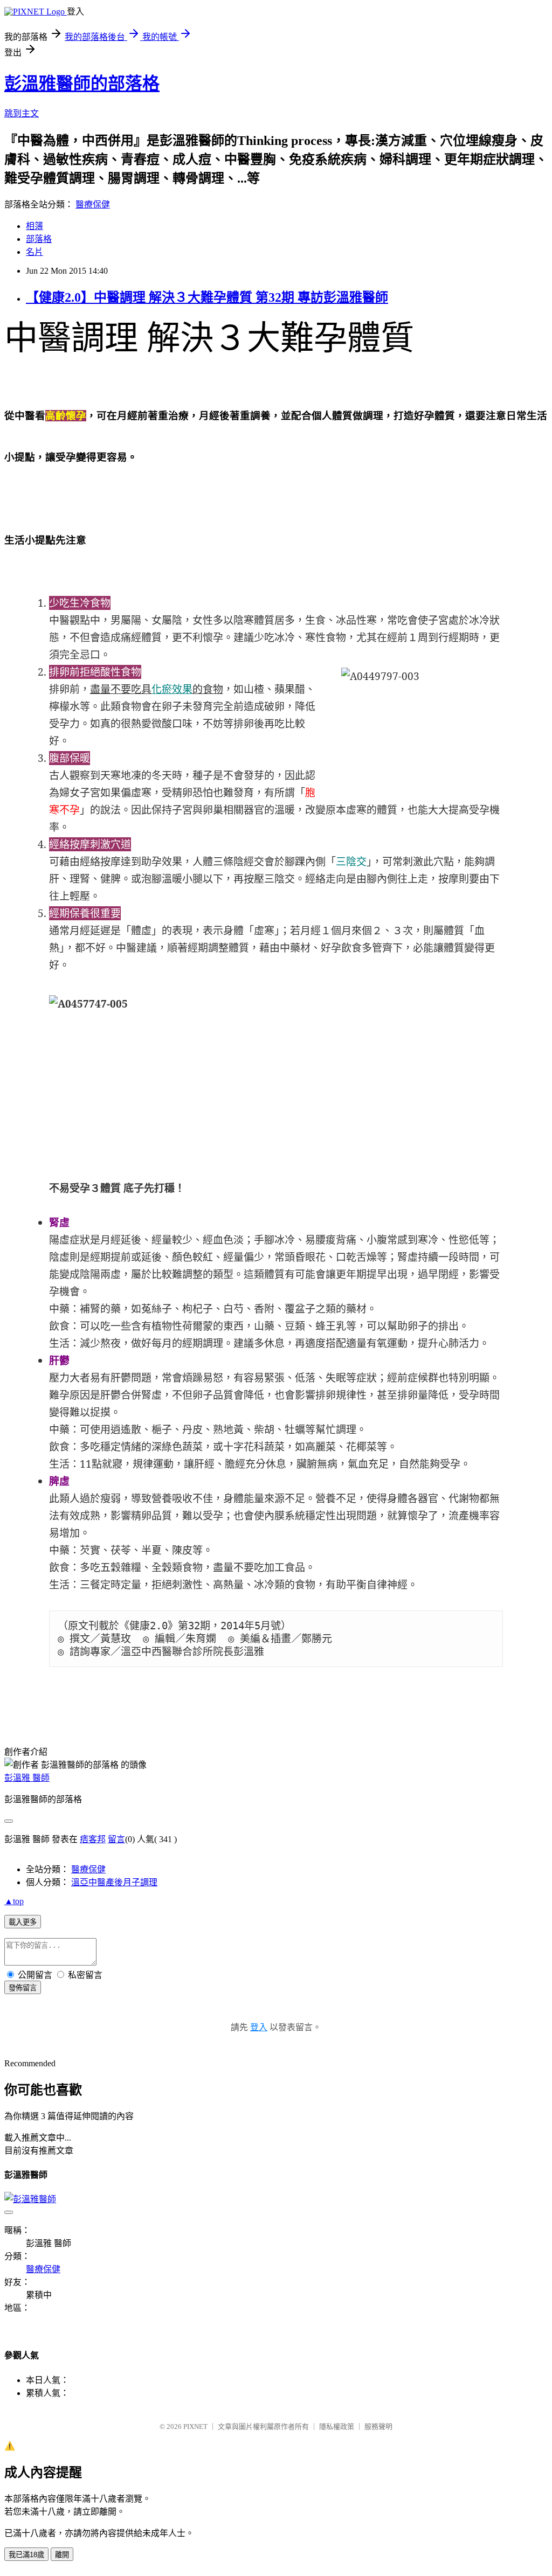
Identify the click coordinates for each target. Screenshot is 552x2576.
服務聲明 (378, 2426)
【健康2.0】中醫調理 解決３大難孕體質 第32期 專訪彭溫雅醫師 (207, 297)
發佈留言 (23, 1988)
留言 (116, 1839)
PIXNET (195, 2426)
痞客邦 (93, 1839)
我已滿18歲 (26, 2555)
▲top (14, 1901)
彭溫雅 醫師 (27, 1778)
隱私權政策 (337, 2426)
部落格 (39, 239)
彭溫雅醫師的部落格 (82, 84)
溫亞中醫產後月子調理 (114, 1882)
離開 (62, 2555)
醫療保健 (93, 204)
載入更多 (23, 1922)
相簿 (34, 226)
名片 (34, 252)
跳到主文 (22, 113)
